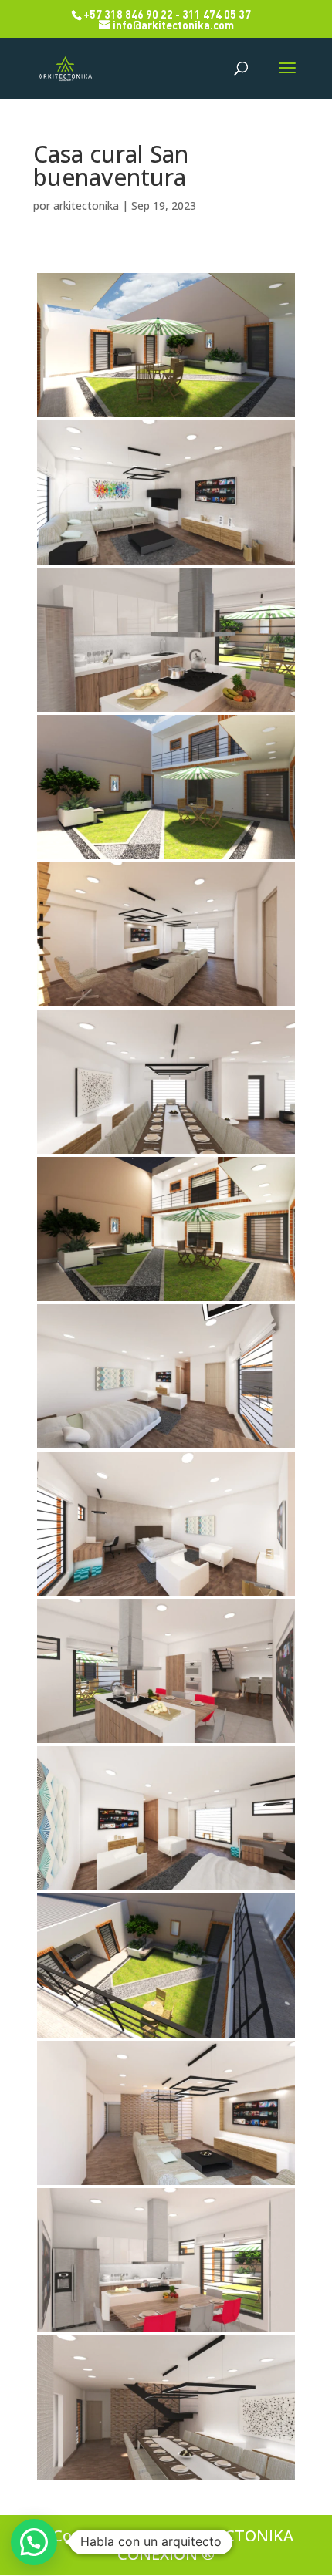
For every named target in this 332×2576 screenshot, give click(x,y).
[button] (34, 2542)
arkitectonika (86, 206)
